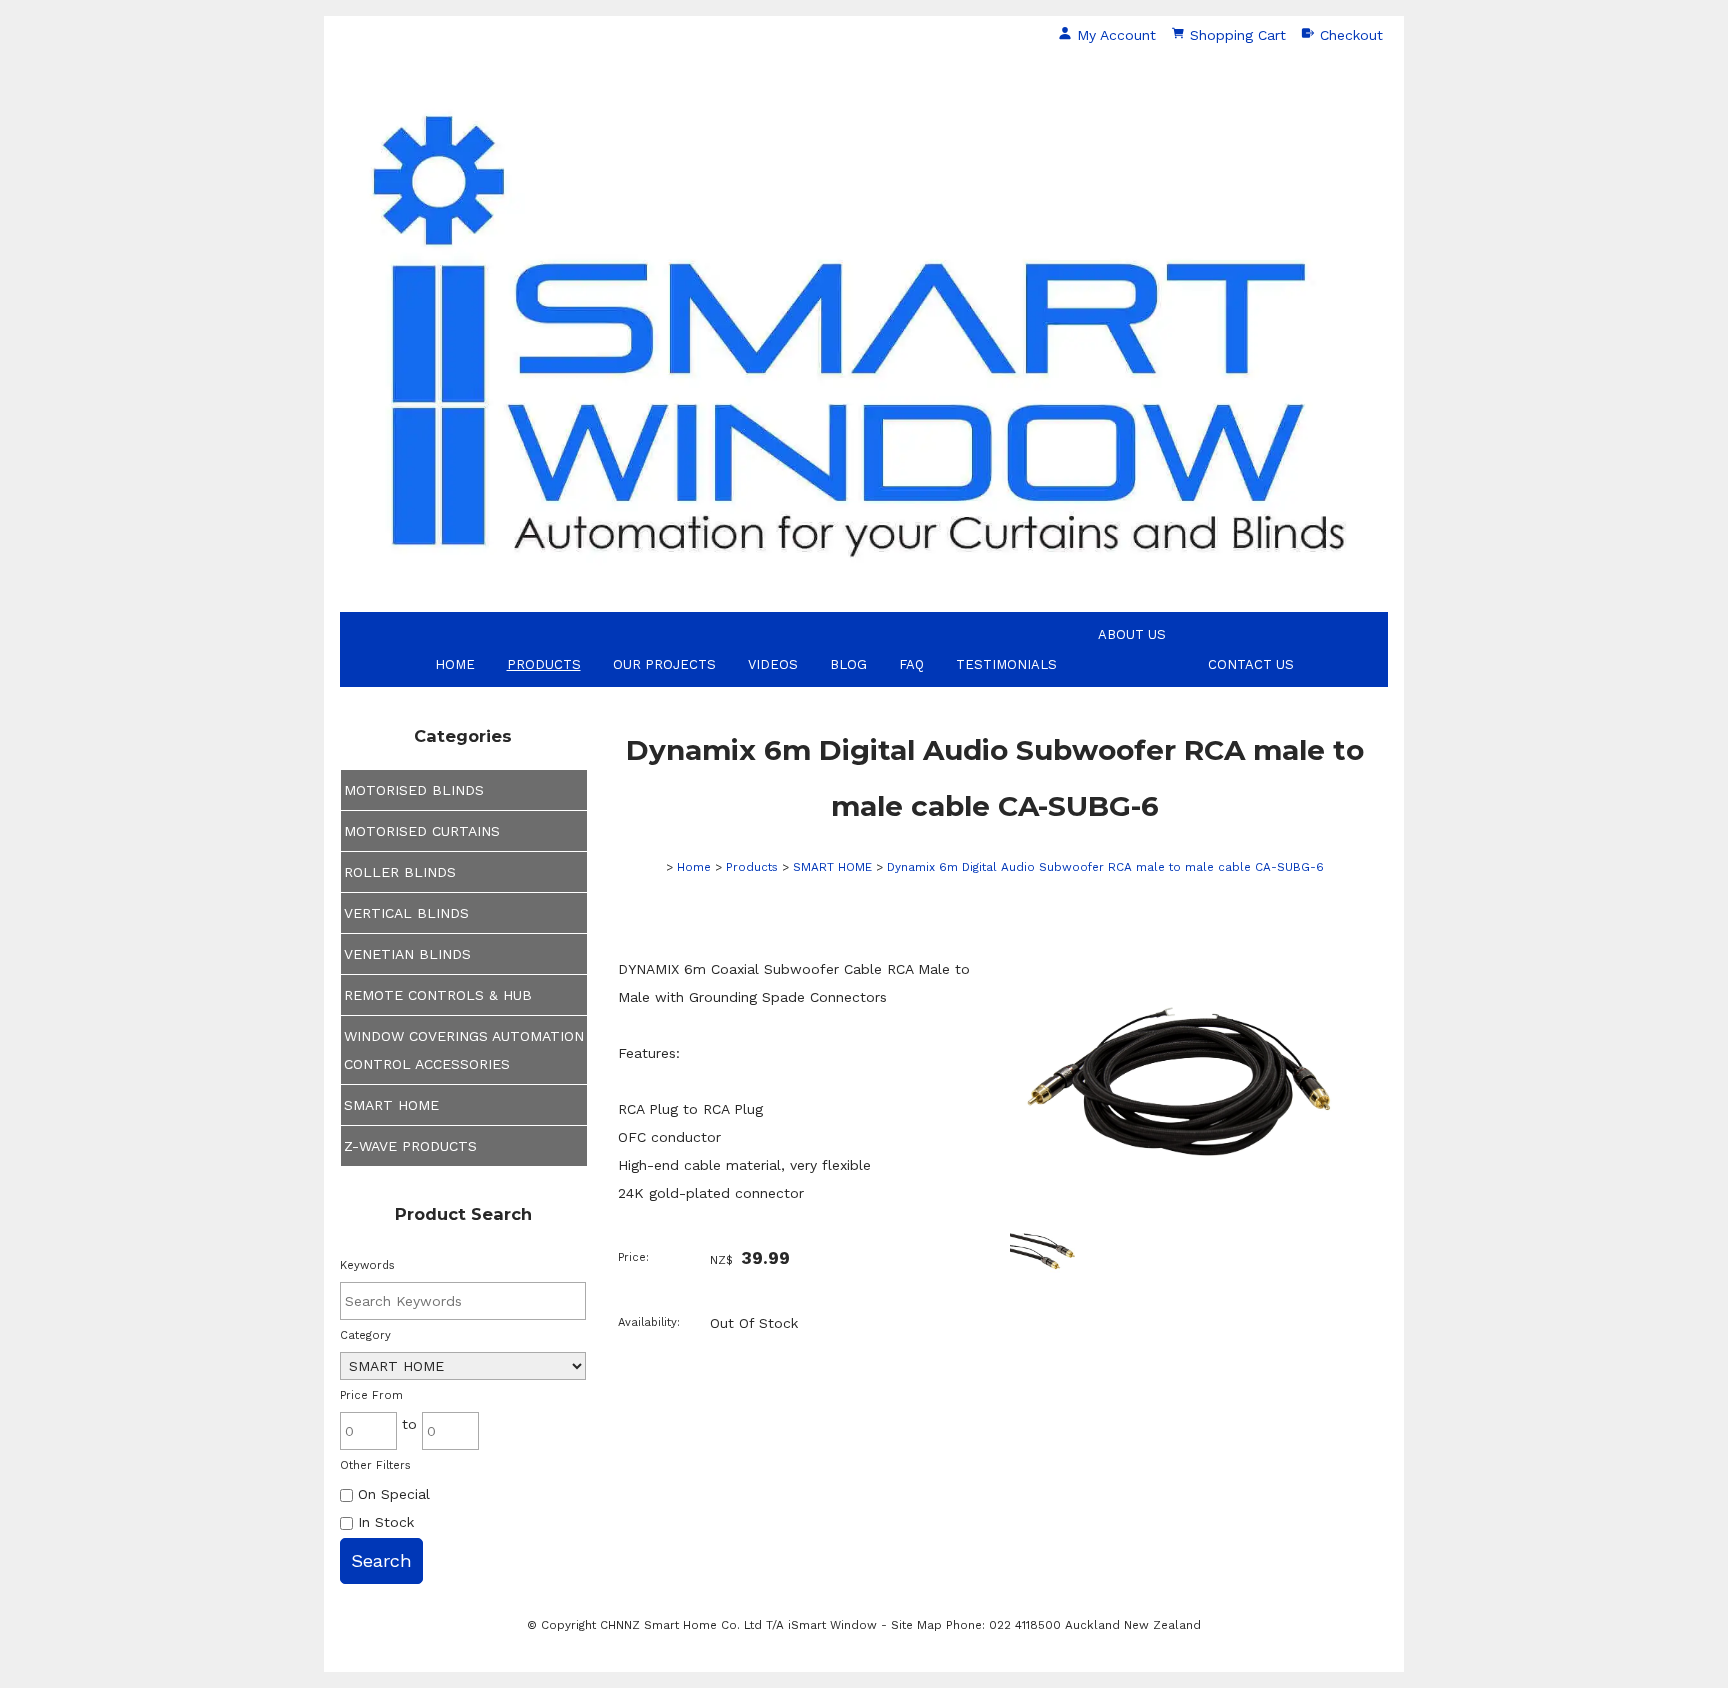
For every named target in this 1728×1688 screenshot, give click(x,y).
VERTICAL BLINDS (406, 913)
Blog (848, 664)
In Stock (383, 1522)
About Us (1132, 634)
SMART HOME (391, 1105)
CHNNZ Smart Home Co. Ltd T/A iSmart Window (740, 1625)
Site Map (916, 1625)
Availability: (649, 1322)
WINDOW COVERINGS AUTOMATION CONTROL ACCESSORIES (464, 1050)
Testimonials (1006, 664)
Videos (773, 664)
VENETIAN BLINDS (407, 954)
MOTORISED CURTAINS (422, 831)
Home (455, 664)
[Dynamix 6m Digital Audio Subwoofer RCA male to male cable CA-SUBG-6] (1184, 1197)
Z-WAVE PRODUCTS (410, 1146)
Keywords (367, 1265)
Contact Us (1251, 664)
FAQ (911, 664)
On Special (391, 1494)
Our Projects (664, 664)
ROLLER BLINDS (400, 872)
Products (544, 664)
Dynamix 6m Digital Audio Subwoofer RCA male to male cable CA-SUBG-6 (1105, 867)
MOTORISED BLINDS (414, 790)
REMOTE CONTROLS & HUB (438, 995)
